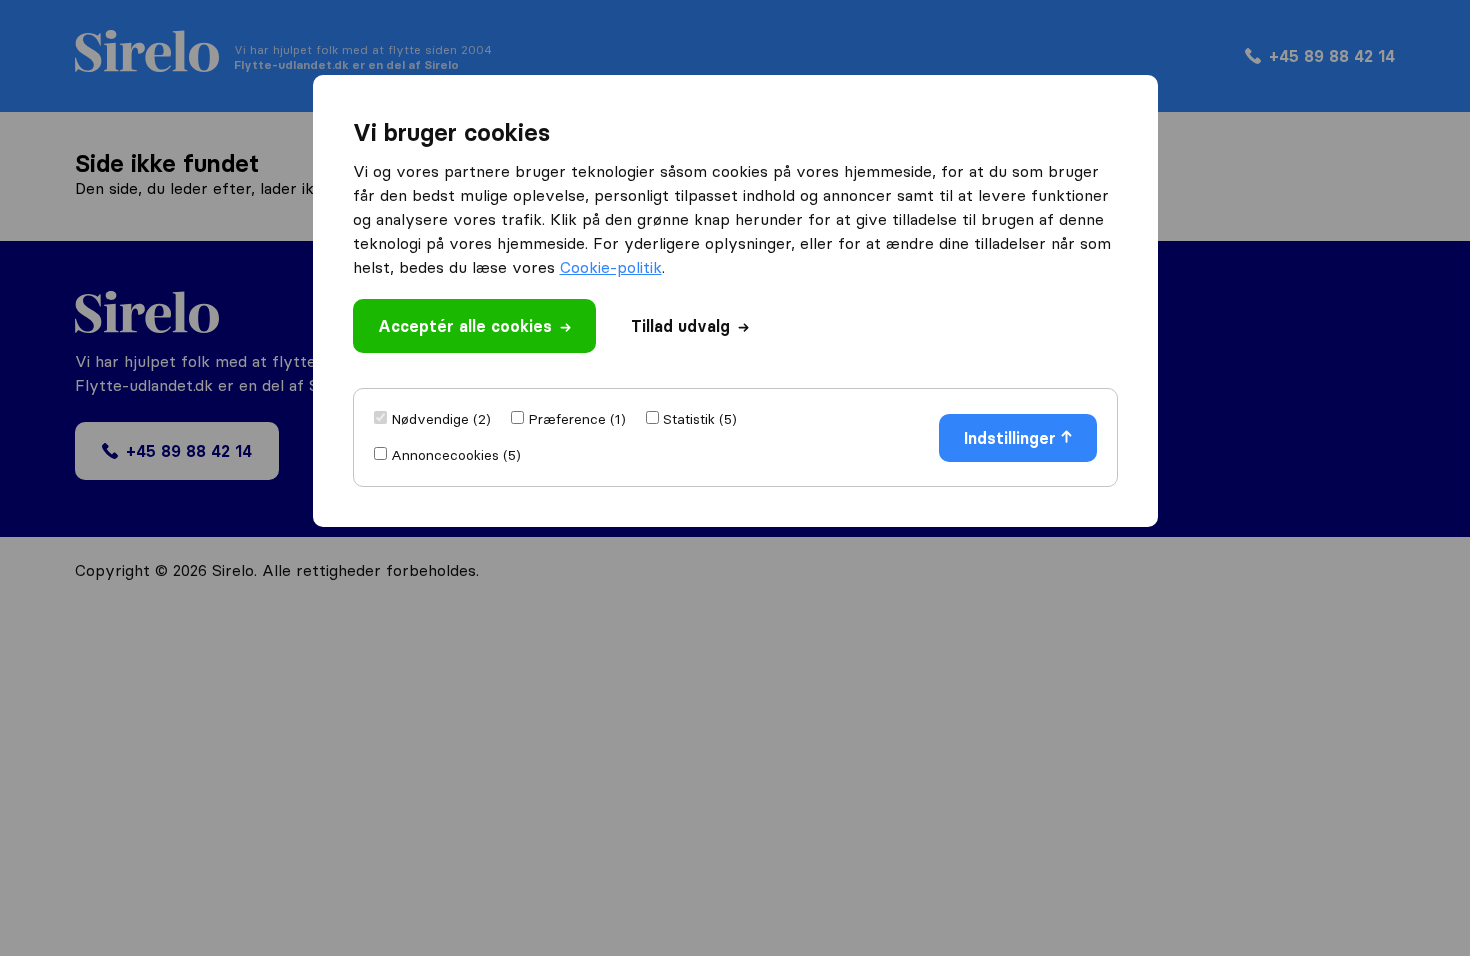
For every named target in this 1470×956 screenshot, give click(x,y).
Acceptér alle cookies (465, 326)
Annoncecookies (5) (456, 455)
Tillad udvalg (680, 326)
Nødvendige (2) (441, 419)
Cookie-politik (611, 267)
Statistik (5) (700, 419)
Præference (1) (577, 419)
